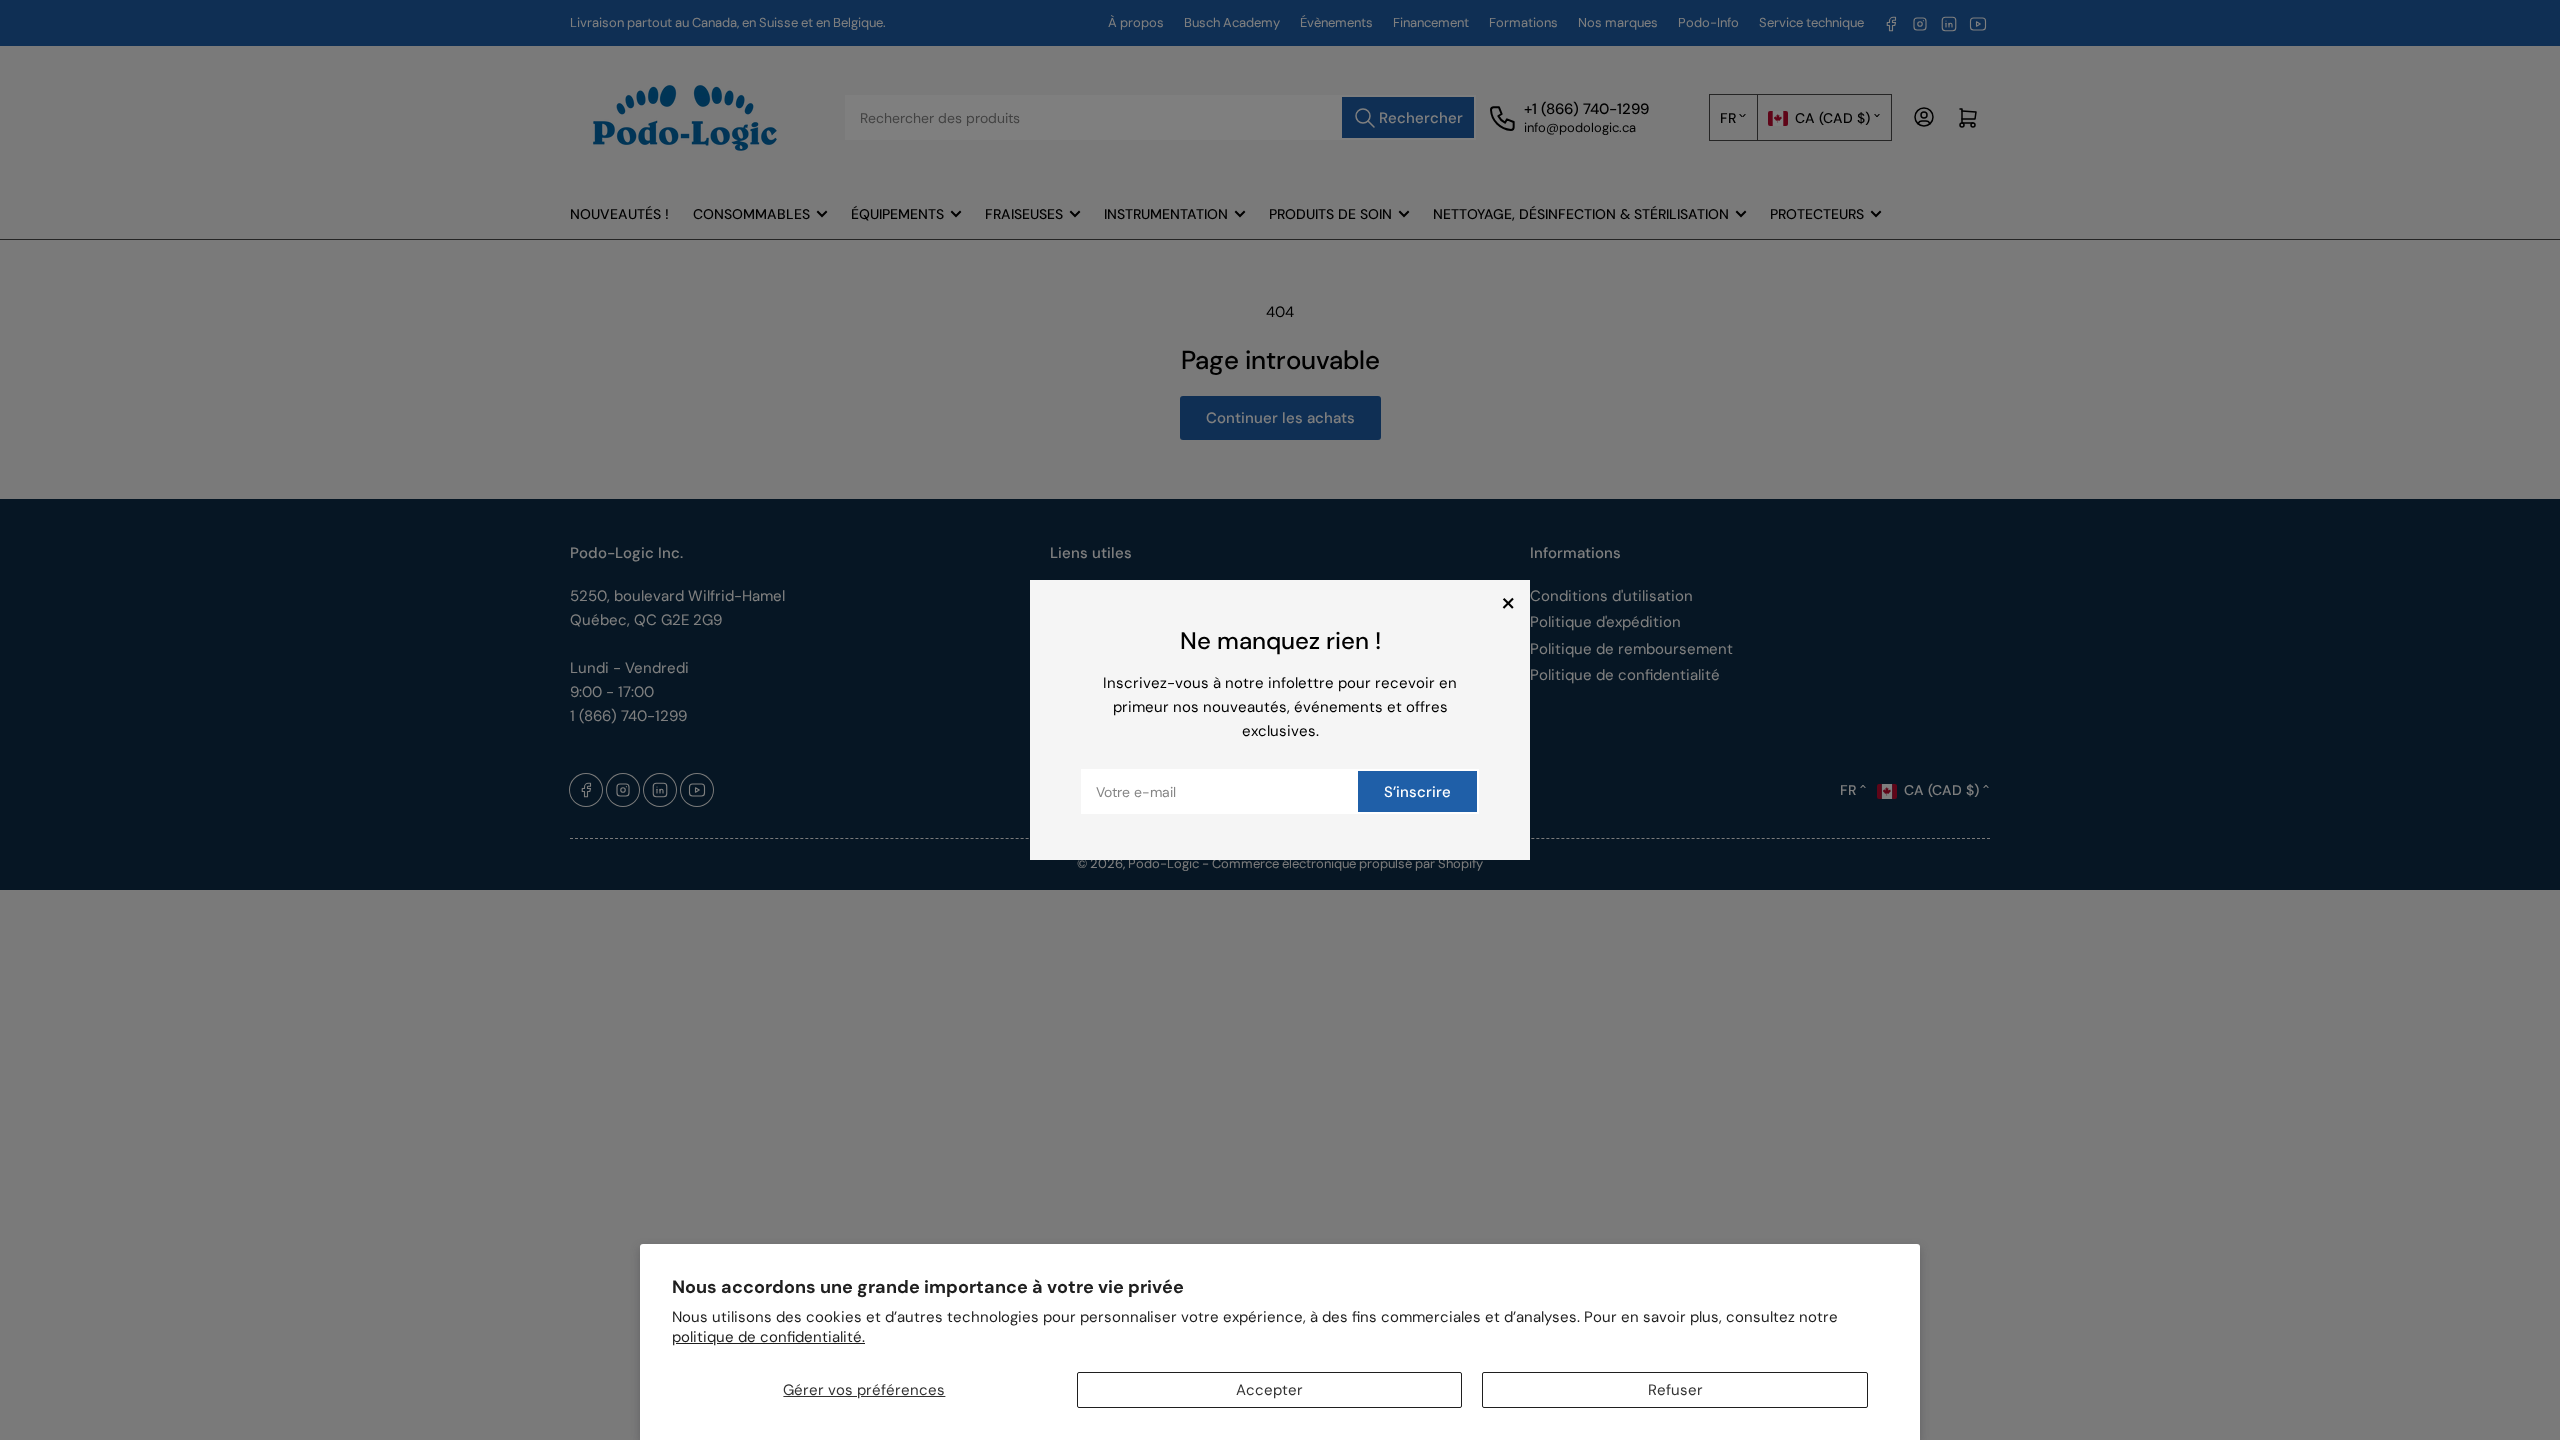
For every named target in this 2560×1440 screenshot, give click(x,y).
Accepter (1269, 1390)
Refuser (1675, 1390)
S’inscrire (1417, 792)
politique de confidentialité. (768, 1337)
